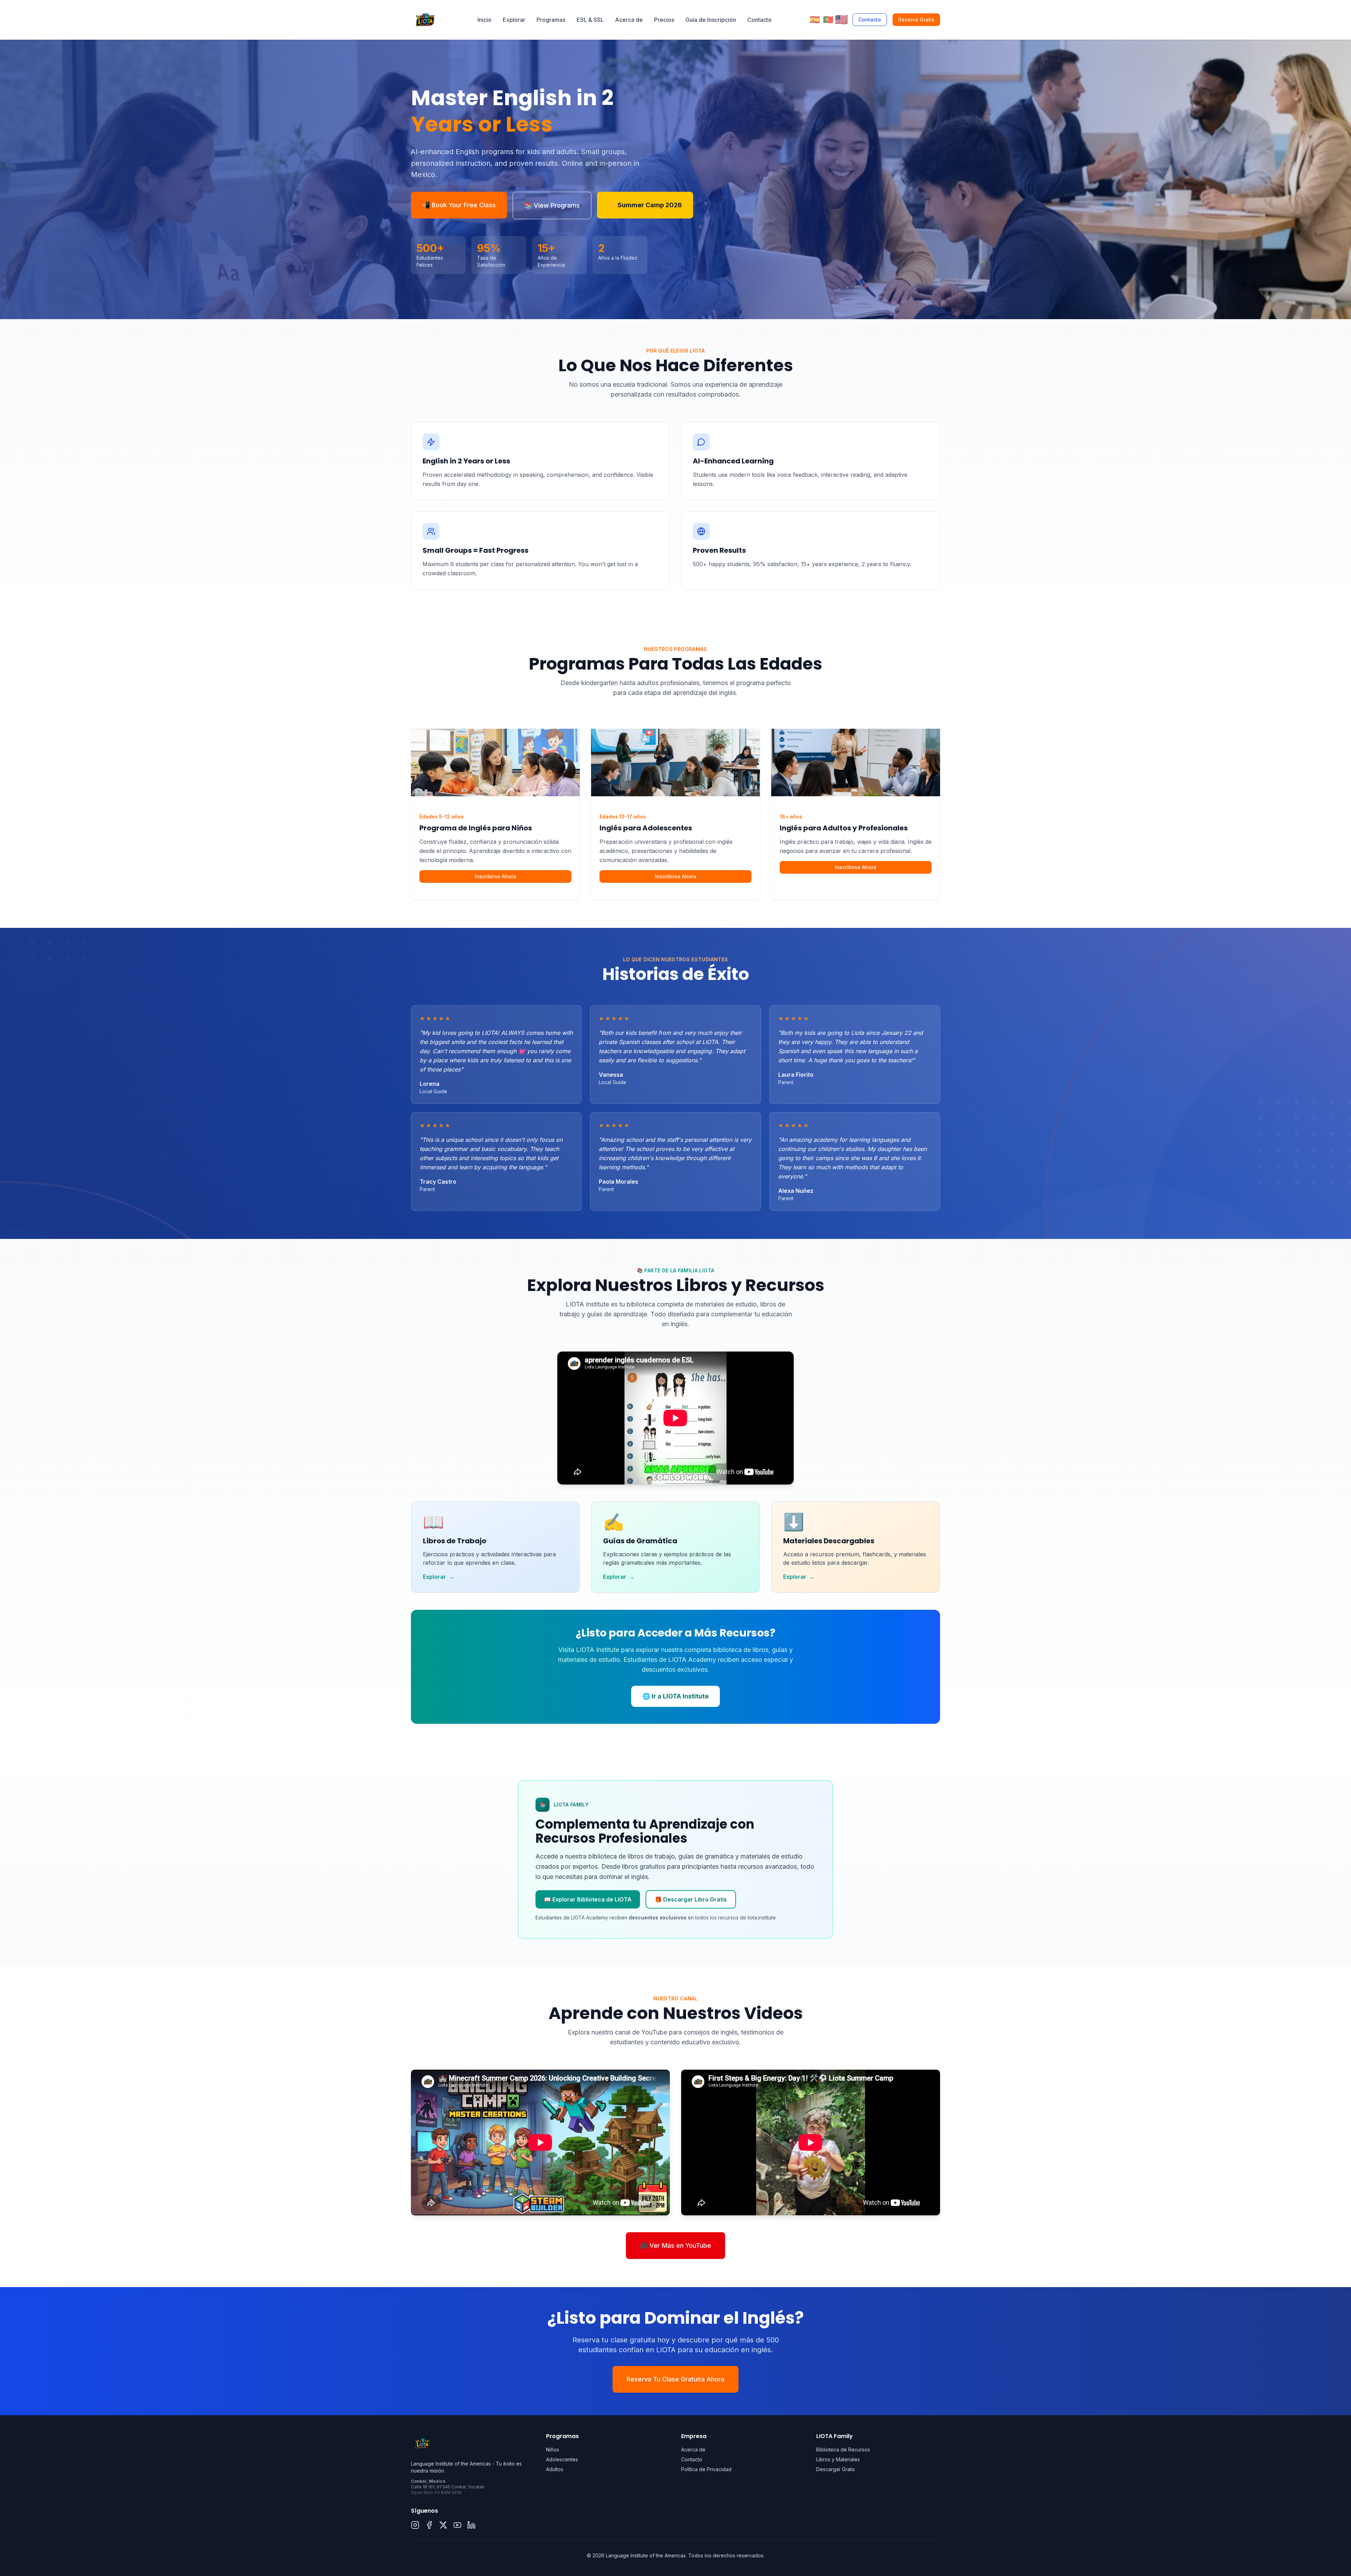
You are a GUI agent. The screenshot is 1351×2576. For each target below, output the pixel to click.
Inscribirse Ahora (495, 876)
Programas (551, 20)
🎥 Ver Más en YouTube (675, 2245)
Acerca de (629, 20)
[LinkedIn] (471, 2525)
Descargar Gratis (836, 2469)
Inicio (484, 20)
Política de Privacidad (706, 2469)
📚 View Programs (552, 205)
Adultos (555, 2469)
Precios (664, 20)
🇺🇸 (842, 19)
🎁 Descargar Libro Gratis (691, 1899)
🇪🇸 (815, 20)
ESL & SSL (590, 20)
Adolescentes (562, 2459)
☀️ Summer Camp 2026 (645, 205)
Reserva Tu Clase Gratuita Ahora (675, 2379)
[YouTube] (457, 2525)
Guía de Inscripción (711, 20)
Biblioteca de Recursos (843, 2450)
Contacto (759, 20)
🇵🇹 (828, 20)
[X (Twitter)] (443, 2525)
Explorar (514, 20)
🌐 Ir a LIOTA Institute (675, 1696)
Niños (553, 2450)
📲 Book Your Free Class (459, 205)
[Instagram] (415, 2525)
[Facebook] (429, 2525)
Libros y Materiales (838, 2459)
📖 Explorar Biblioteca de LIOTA (588, 1899)
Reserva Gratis (916, 20)
